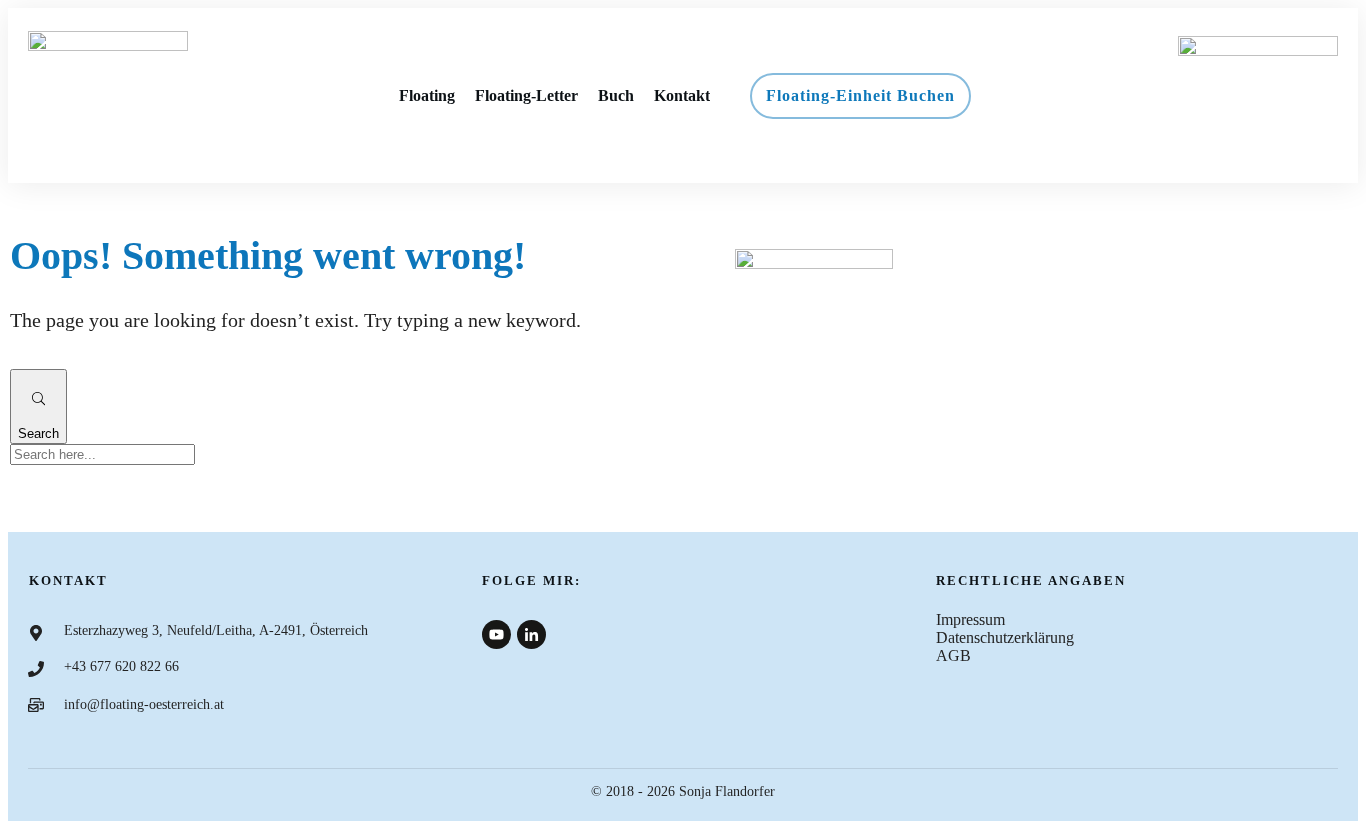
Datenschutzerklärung (1005, 637)
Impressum (970, 619)
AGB (953, 655)
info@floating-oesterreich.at (144, 704)
